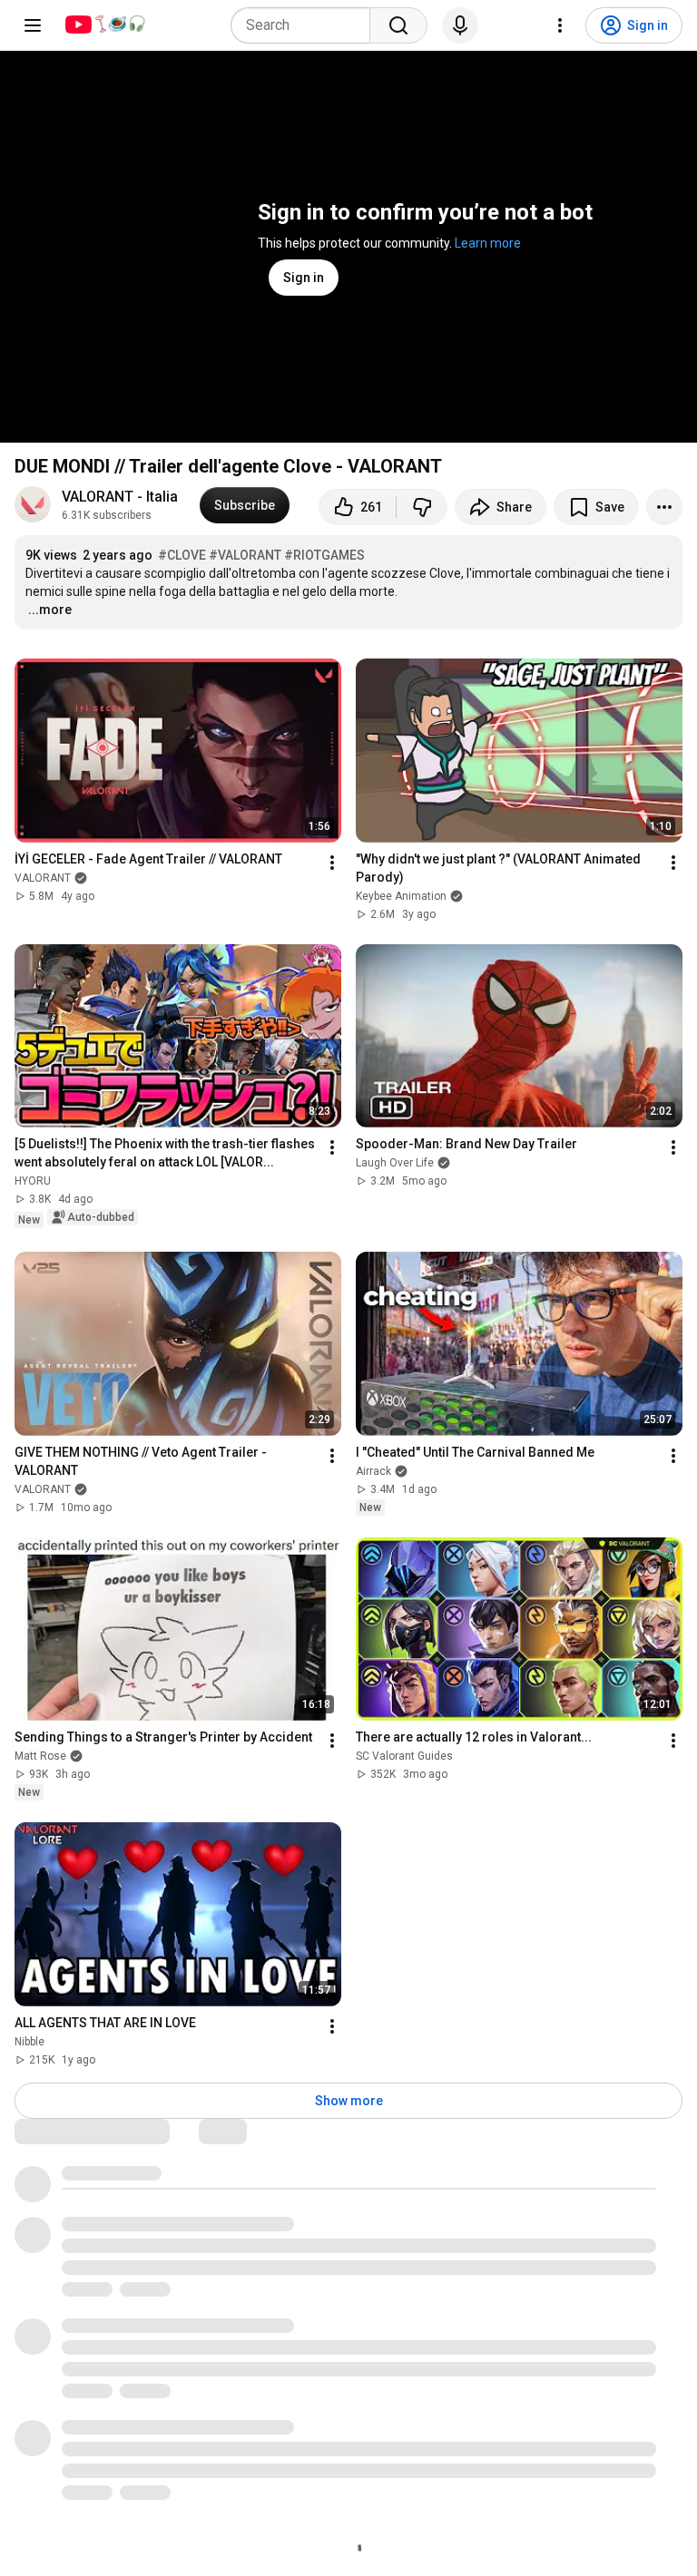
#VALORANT (245, 555)
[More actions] (664, 507)
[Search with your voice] (460, 25)
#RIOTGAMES (324, 555)
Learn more (488, 243)
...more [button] (50, 610)
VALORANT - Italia (120, 497)
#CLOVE (182, 555)
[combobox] (306, 25)
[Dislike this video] (422, 507)
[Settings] (560, 25)
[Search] (398, 25)
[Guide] (33, 25)
